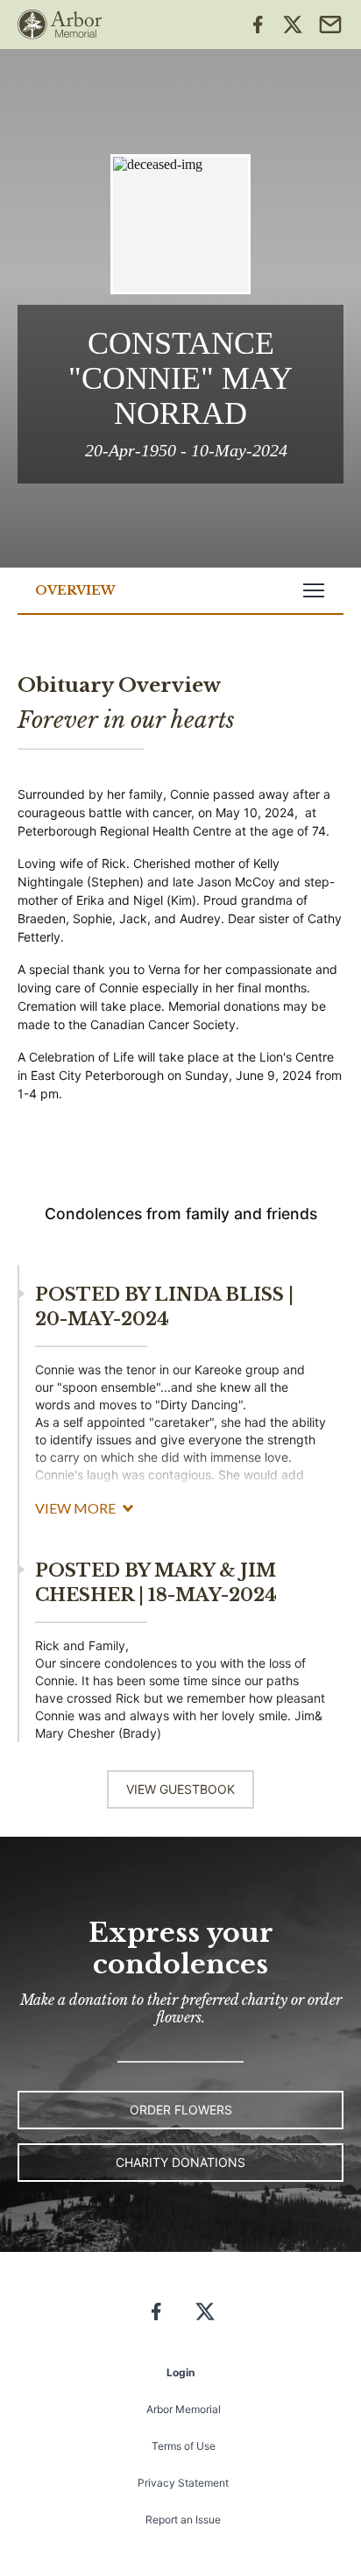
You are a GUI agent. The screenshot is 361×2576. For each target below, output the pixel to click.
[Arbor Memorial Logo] (60, 25)
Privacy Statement (183, 2483)
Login (180, 2372)
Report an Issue (183, 2520)
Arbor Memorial (184, 2409)
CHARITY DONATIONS (180, 2162)
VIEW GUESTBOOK (180, 1789)
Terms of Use (184, 2446)
